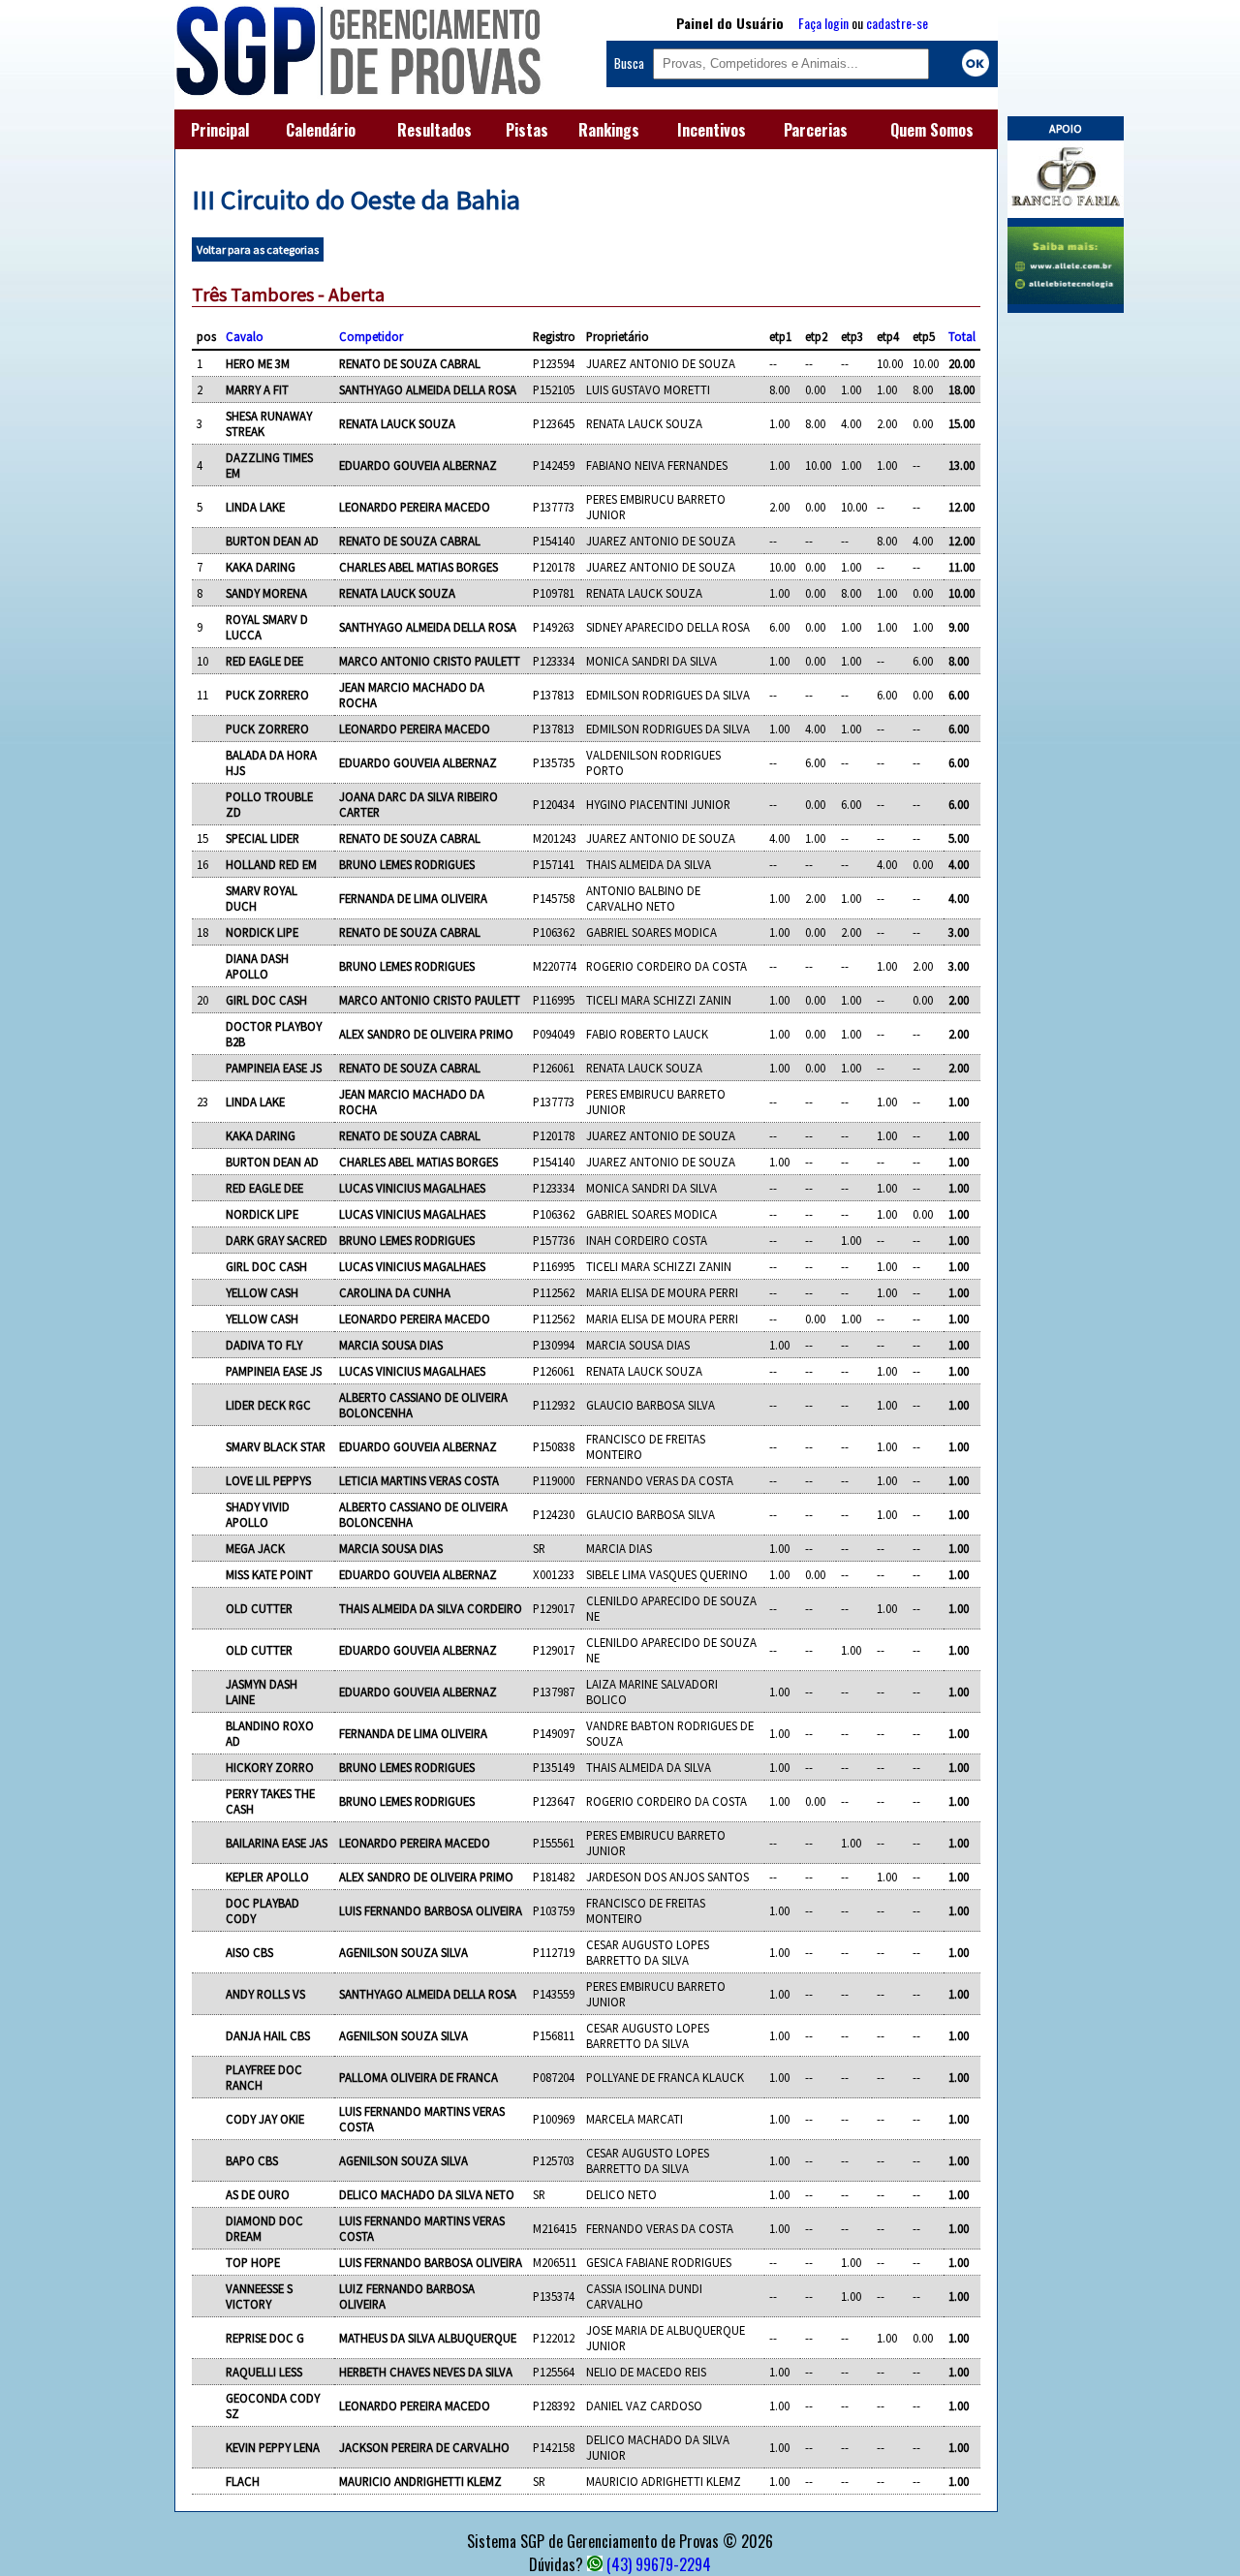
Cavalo (245, 336)
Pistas (527, 130)
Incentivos (712, 130)
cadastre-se (897, 23)
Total (962, 336)
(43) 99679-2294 (659, 2564)
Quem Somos (932, 130)
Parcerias (816, 130)
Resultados (434, 130)
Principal (220, 130)
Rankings (609, 130)
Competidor (371, 336)
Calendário (321, 130)
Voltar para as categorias (258, 249)
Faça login (823, 23)
